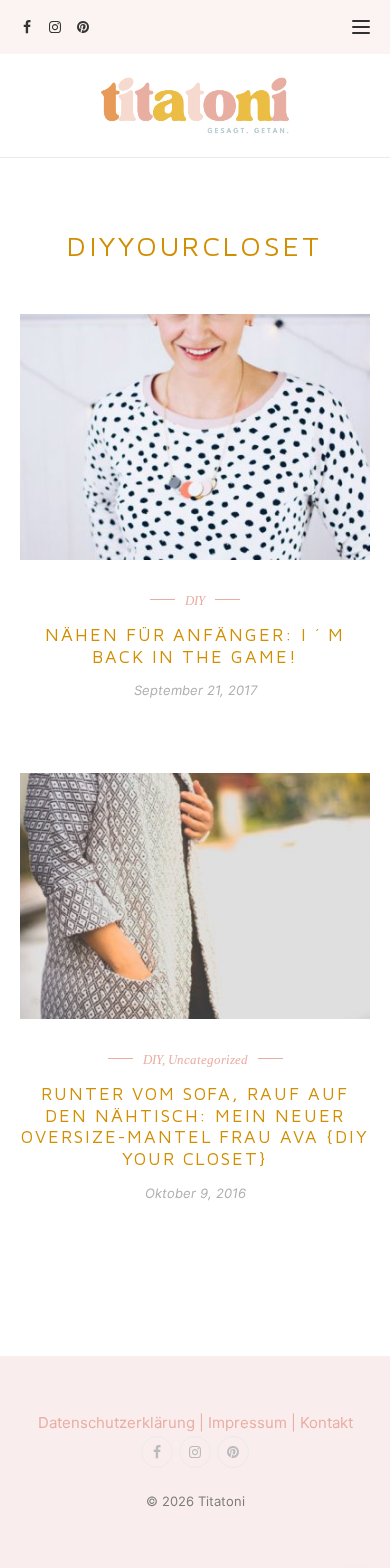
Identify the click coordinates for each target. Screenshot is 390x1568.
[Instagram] (54, 27)
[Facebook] (26, 27)
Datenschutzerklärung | (123, 1422)
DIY (195, 600)
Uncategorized (208, 1059)
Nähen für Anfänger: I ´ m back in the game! (195, 645)
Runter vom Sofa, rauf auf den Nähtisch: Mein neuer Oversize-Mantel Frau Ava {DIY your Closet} (195, 1126)
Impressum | (254, 1422)
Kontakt (326, 1422)
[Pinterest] (82, 27)
